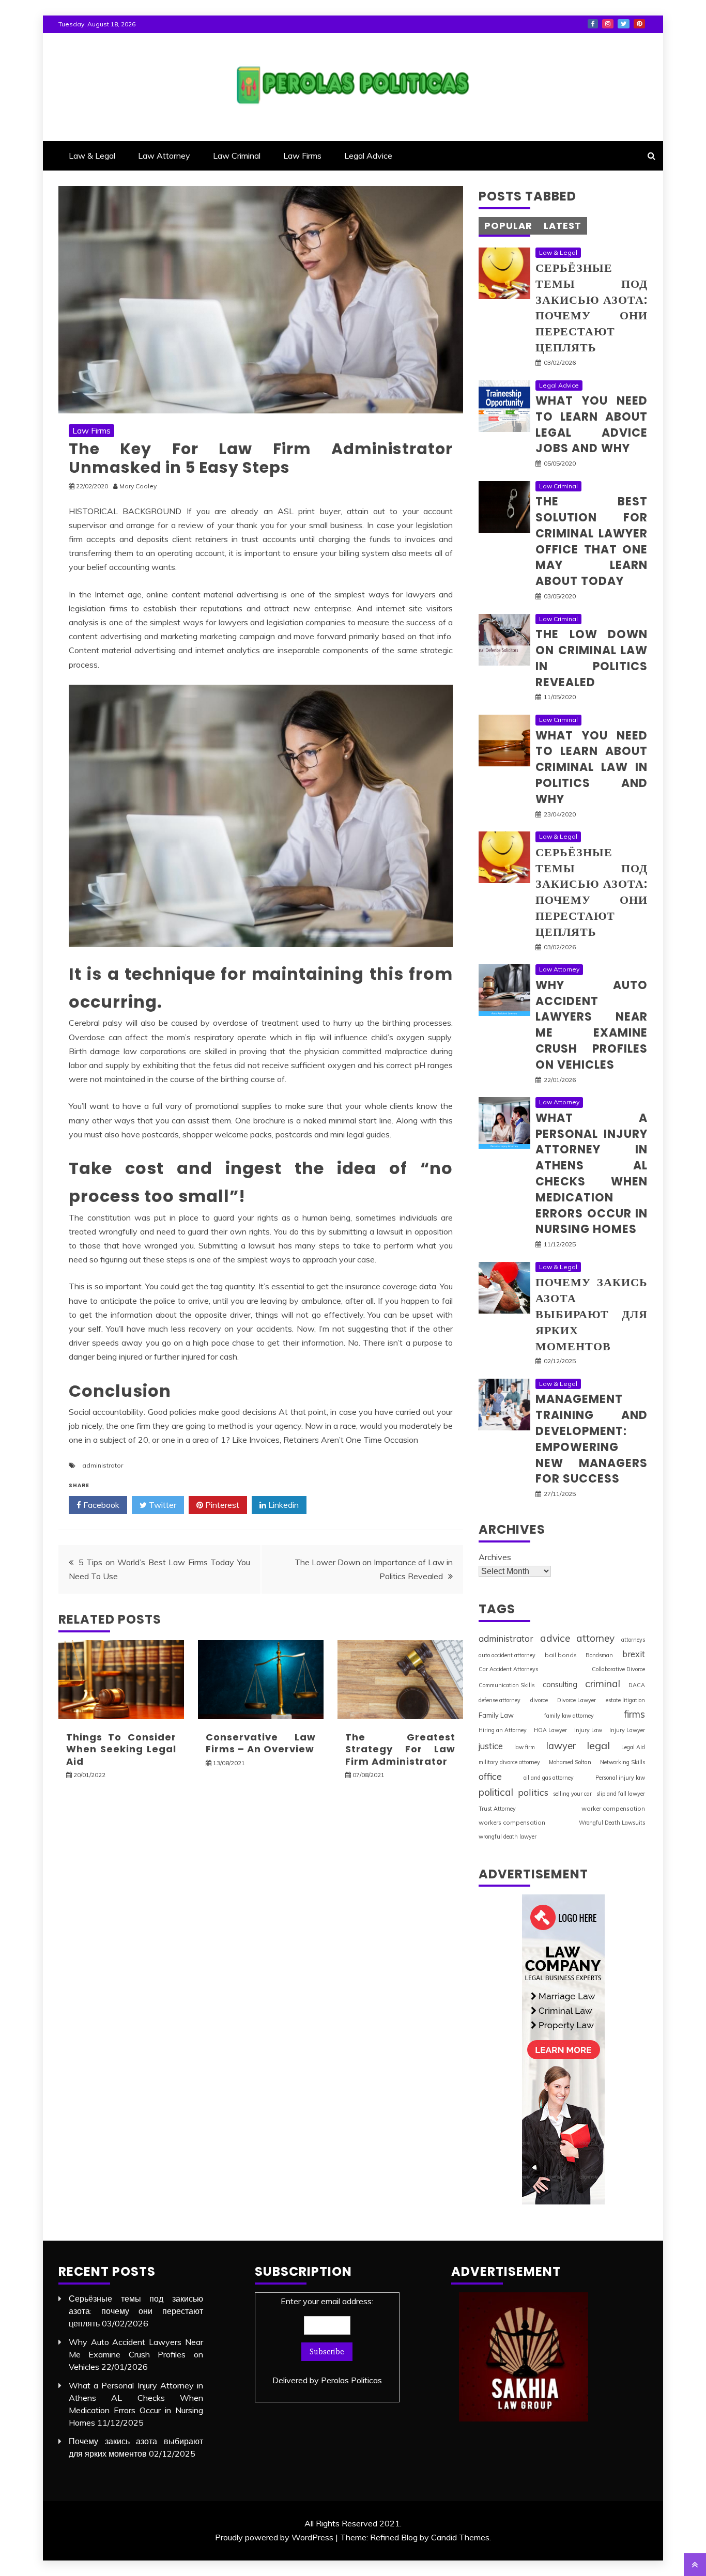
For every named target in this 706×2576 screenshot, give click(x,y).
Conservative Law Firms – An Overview (261, 1743)
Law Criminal (237, 156)
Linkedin (282, 1505)
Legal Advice (368, 156)
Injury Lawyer (627, 1730)
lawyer (561, 1746)
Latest (563, 226)
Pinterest (639, 24)
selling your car (572, 1794)
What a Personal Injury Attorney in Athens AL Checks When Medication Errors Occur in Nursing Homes (592, 1174)
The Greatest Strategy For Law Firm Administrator (400, 1749)
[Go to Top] (695, 2565)
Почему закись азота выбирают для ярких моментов (592, 1314)
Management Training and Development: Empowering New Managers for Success (592, 1439)
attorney (595, 1638)
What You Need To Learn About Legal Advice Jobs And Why (592, 425)
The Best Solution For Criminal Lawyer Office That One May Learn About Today (592, 541)
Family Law (496, 1715)
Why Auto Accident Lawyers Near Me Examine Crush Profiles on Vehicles (592, 1025)
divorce (539, 1700)
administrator (103, 1465)
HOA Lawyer (550, 1730)
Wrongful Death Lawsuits (612, 1823)
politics (533, 1792)
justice (491, 1746)
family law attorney (569, 1716)
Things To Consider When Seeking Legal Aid (121, 1749)
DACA (637, 1685)
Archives (495, 1557)
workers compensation (512, 1822)
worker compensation (613, 1808)
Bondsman (599, 1655)
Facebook (593, 24)
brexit (634, 1654)
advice (555, 1638)
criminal (603, 1684)
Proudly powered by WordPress (274, 2537)
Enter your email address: (327, 2341)
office (490, 1776)
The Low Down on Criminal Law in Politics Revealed (592, 658)
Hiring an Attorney (503, 1730)
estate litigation (625, 1700)
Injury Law (588, 1730)
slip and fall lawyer (621, 1794)
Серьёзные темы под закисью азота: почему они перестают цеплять (592, 308)
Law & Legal (92, 156)
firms (634, 1714)
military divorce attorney (509, 1762)
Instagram (608, 24)
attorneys (633, 1640)
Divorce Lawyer (577, 1700)
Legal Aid (633, 1747)
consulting (560, 1684)
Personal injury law (620, 1778)
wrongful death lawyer (508, 1837)
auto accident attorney (507, 1655)
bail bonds (561, 1655)
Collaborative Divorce (618, 1669)
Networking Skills (623, 1762)
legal (598, 1745)
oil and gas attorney (549, 1778)
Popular (508, 226)
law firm (525, 1747)
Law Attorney (164, 156)
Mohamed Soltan (570, 1762)
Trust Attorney (497, 1809)
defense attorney (500, 1700)
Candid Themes (460, 2537)
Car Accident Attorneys (508, 1669)
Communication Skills (507, 1685)
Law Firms (302, 156)
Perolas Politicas (351, 2380)
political (496, 1792)
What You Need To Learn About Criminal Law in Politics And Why (592, 767)
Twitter (624, 24)
